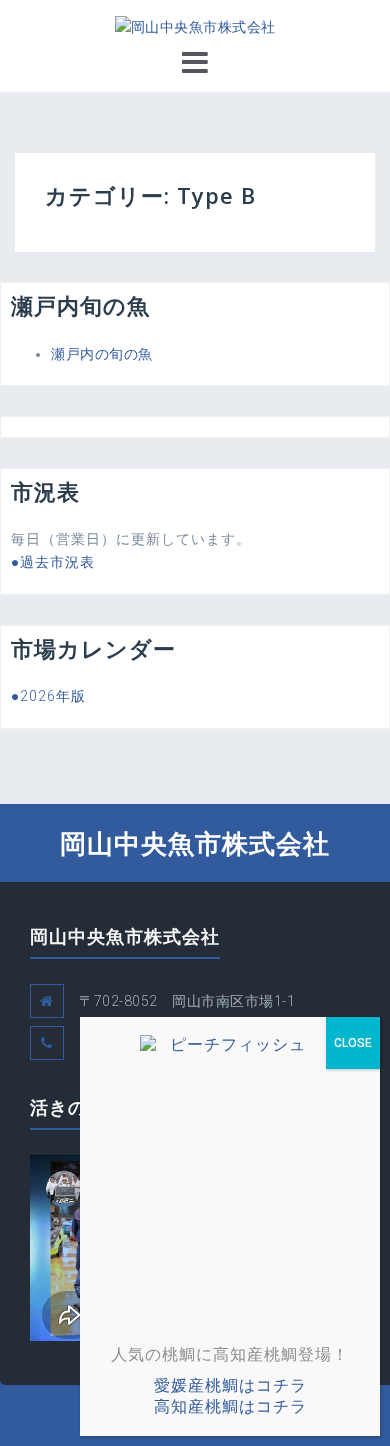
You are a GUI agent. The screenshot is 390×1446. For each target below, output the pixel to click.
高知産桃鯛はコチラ (230, 1406)
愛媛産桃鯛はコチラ (230, 1385)
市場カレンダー (93, 648)
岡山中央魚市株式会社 (195, 843)
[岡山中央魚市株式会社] (195, 26)
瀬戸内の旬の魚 (102, 354)
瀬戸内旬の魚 (80, 305)
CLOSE (353, 1043)
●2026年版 (48, 696)
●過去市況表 (53, 562)
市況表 (45, 491)
